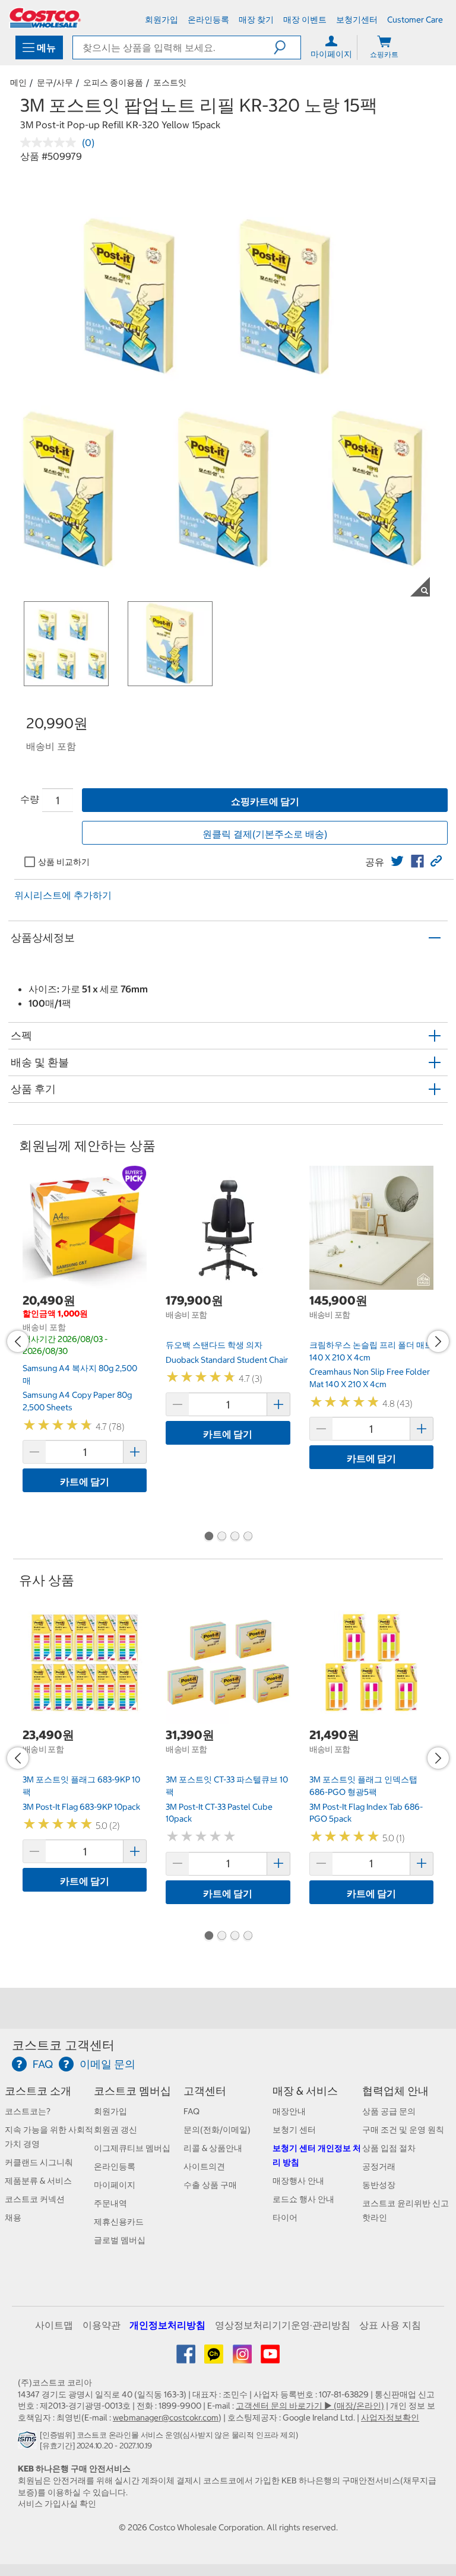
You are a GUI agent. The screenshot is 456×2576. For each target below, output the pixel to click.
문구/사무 (55, 83)
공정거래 (379, 2166)
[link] (397, 861)
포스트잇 (170, 83)
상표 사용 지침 (390, 2325)
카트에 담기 (85, 1481)
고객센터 (205, 2091)
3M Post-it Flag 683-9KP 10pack (81, 1807)
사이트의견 (204, 2166)
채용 (13, 2217)
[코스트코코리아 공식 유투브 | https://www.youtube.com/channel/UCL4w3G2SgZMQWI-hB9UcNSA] (270, 2358)
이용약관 (102, 2325)
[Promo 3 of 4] (235, 1537)
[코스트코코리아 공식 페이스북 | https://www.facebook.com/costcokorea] (187, 2358)
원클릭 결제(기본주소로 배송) (265, 834)
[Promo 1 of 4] (208, 1537)
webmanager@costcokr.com (166, 2418)
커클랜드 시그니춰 (39, 2162)
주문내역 (110, 2203)
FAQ (191, 2111)
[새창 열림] (29, 2443)
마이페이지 (115, 2185)
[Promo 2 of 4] (221, 1537)
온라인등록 (115, 2166)
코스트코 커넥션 (35, 2199)
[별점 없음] (51, 142)
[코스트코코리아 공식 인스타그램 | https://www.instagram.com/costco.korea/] (243, 2358)
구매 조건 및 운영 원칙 (403, 2130)
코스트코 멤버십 (132, 2091)
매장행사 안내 (298, 2181)
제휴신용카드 (119, 2222)
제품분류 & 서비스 (38, 2181)
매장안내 (289, 2111)
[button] (287, 47)
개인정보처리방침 (167, 2325)
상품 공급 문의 (389, 2111)
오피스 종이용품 (113, 83)
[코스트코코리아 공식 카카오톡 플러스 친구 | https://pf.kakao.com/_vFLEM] (215, 2358)
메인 (18, 83)
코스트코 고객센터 (63, 2045)
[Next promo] (438, 1341)
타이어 (285, 2217)
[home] (45, 18)
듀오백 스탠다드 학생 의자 (214, 1345)
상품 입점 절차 (389, 2148)
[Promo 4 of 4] (248, 1537)
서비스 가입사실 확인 (57, 2504)
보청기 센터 (294, 2130)
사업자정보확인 (390, 2418)
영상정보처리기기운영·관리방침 (283, 2325)
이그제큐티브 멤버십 (132, 2148)
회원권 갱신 (115, 2130)
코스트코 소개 (38, 2091)
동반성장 (379, 2185)
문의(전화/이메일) (217, 2130)
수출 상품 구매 (210, 2185)
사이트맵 (54, 2325)
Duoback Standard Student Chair (227, 1360)
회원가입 (110, 2111)
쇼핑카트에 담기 (265, 801)
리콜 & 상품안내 (213, 2148)
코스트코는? (28, 2111)
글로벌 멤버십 (120, 2240)
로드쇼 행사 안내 (303, 2199)
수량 (30, 799)
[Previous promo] (18, 1341)
